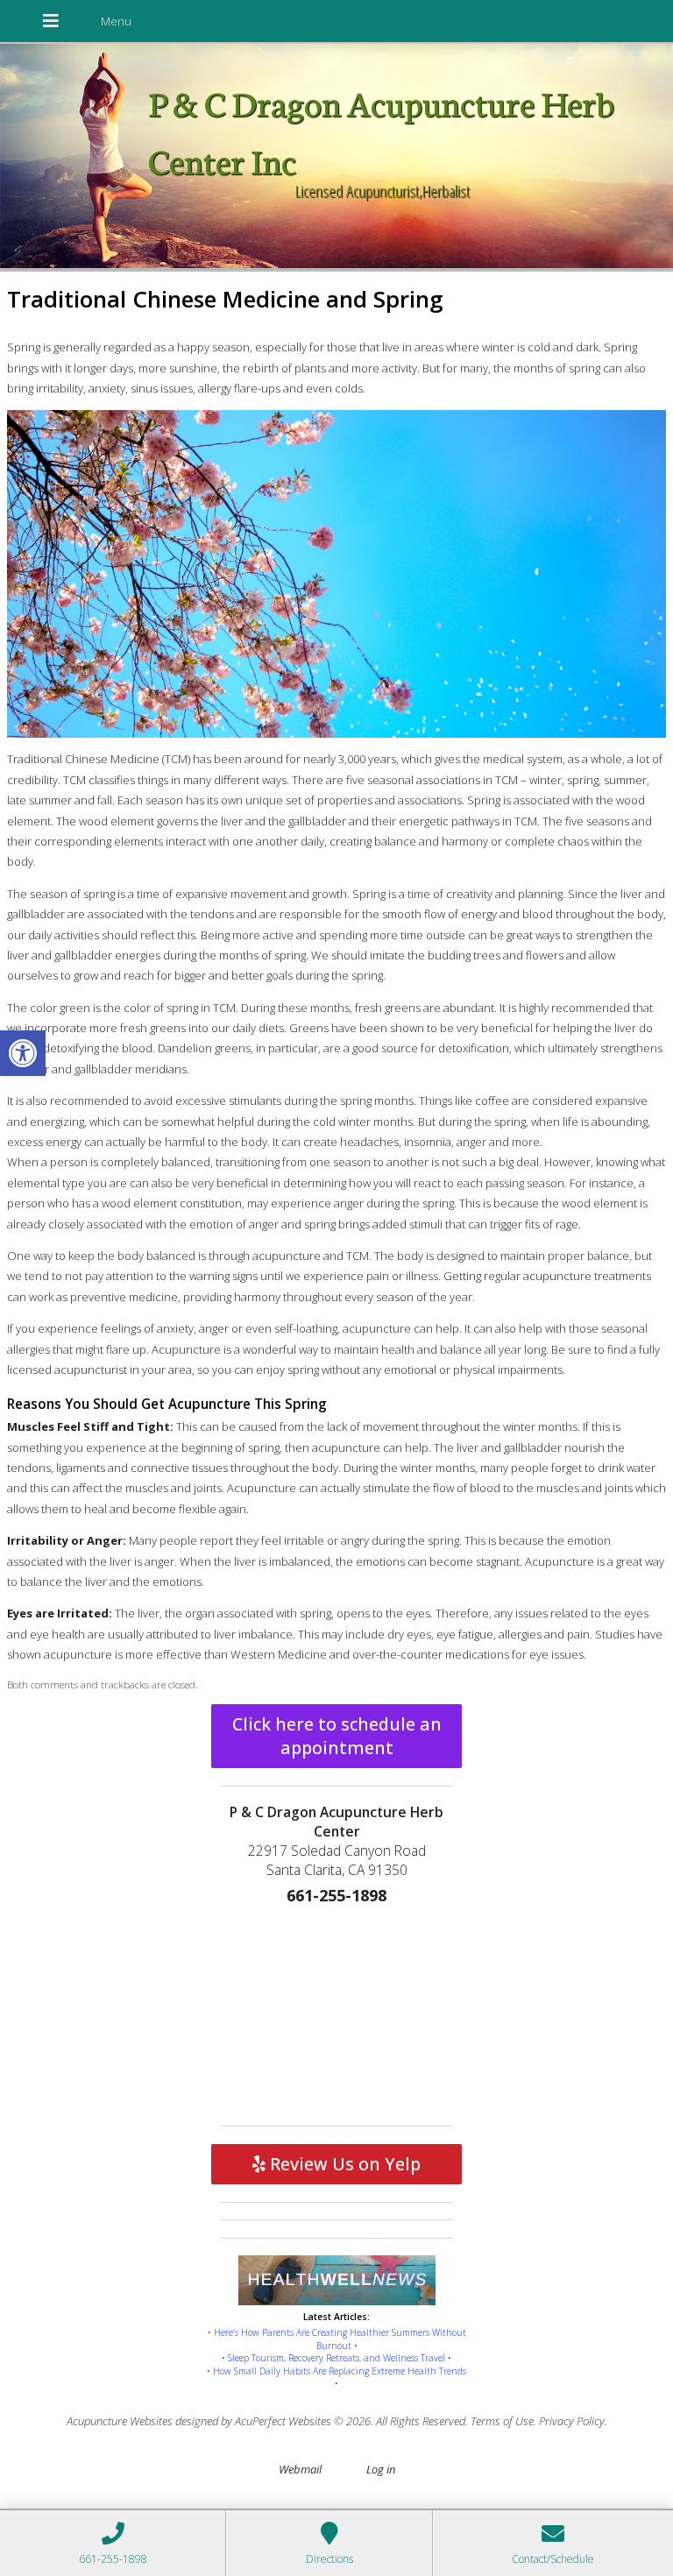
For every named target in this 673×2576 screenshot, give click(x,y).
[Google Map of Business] (336, 2012)
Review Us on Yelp (343, 2164)
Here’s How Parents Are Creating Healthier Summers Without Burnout (340, 2339)
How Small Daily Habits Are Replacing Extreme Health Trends (340, 2371)
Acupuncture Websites (120, 2421)
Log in (381, 2469)
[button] (23, 1053)
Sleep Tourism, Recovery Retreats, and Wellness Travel (336, 2358)
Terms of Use (502, 2421)
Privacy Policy (572, 2421)
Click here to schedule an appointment (337, 1736)
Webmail (300, 2469)
